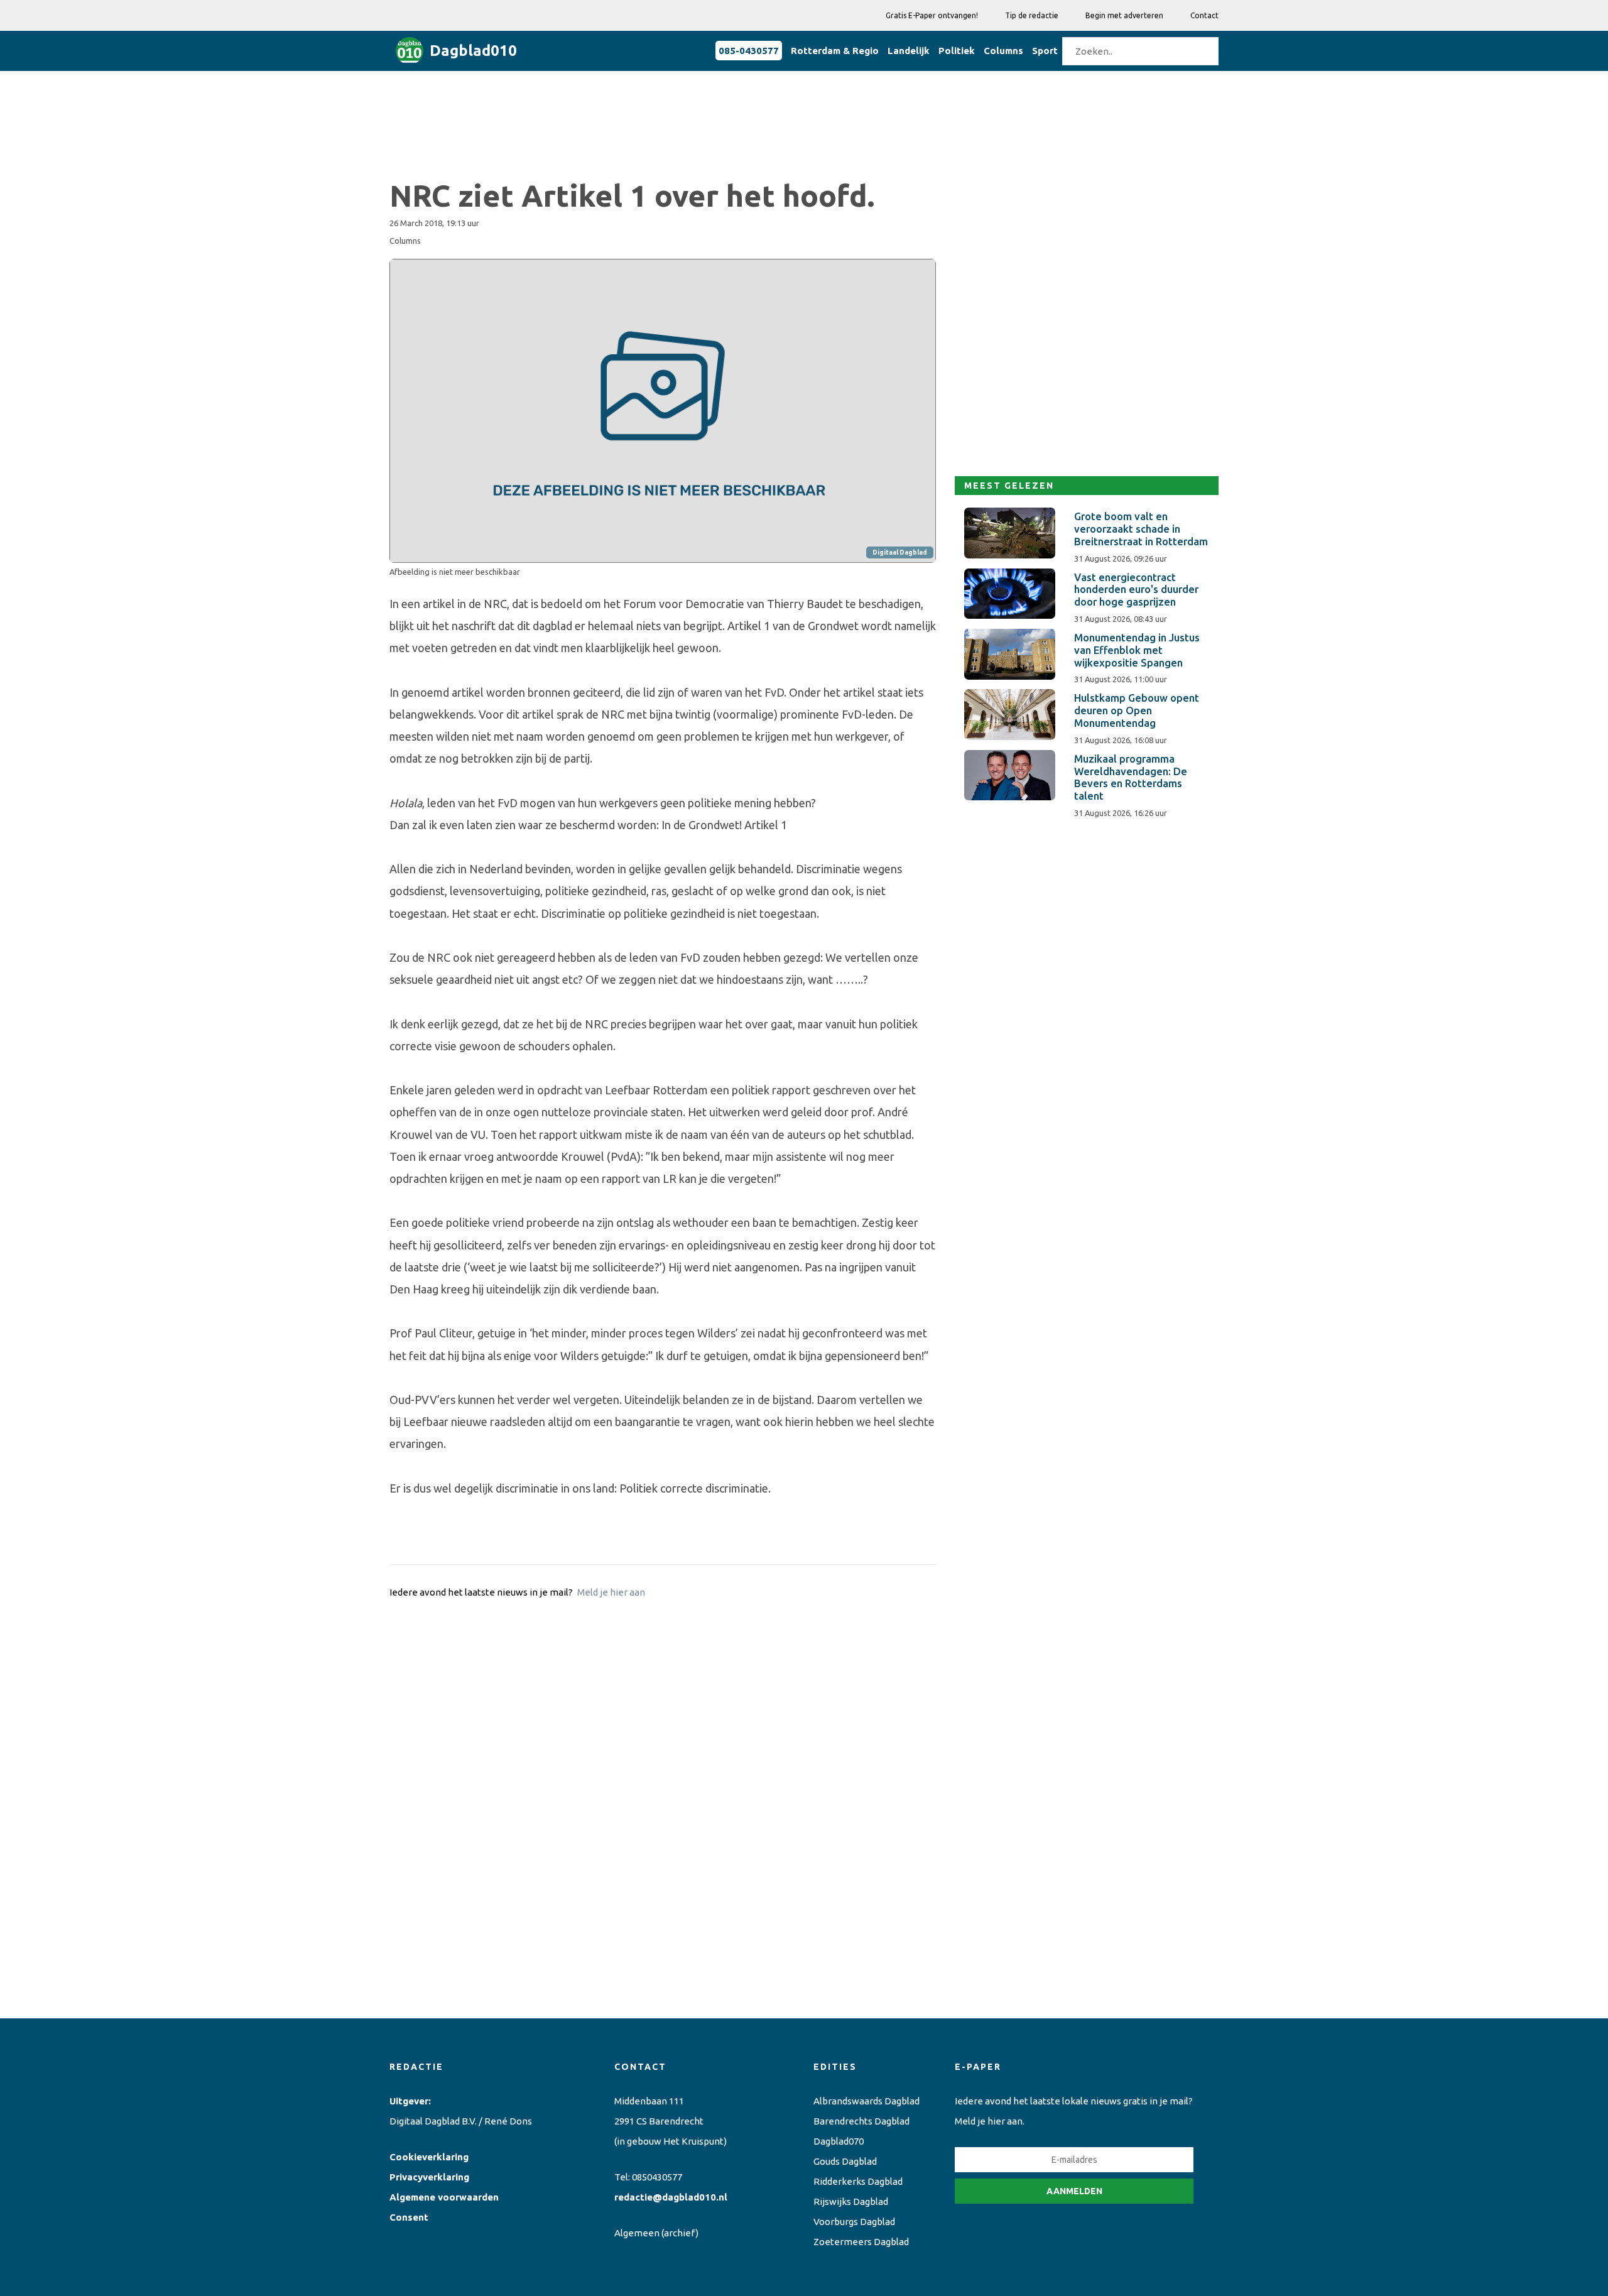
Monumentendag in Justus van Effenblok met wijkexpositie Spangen (1137, 650)
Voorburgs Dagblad (854, 2222)
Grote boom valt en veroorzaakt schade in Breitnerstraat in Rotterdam (1141, 529)
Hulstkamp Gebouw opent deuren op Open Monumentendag (1137, 710)
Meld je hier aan (611, 1592)
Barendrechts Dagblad (861, 2121)
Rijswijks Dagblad (851, 2201)
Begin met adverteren (1124, 15)
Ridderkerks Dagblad (858, 2181)
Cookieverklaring (429, 2157)
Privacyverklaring (429, 2177)
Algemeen (637, 2233)
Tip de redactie (1032, 15)
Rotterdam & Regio (835, 51)
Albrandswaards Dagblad (866, 2101)
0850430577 (657, 2177)
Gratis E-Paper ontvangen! (932, 15)
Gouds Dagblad (845, 2161)
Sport (1045, 51)
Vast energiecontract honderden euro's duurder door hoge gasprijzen (1136, 590)
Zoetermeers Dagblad (861, 2242)
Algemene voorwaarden (444, 2197)
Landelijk (909, 51)
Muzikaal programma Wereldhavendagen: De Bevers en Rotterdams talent (1131, 777)
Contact (1204, 15)
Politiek (957, 51)
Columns (1003, 51)
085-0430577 (749, 51)
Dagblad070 (839, 2141)
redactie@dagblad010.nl (671, 2197)
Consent (409, 2217)
